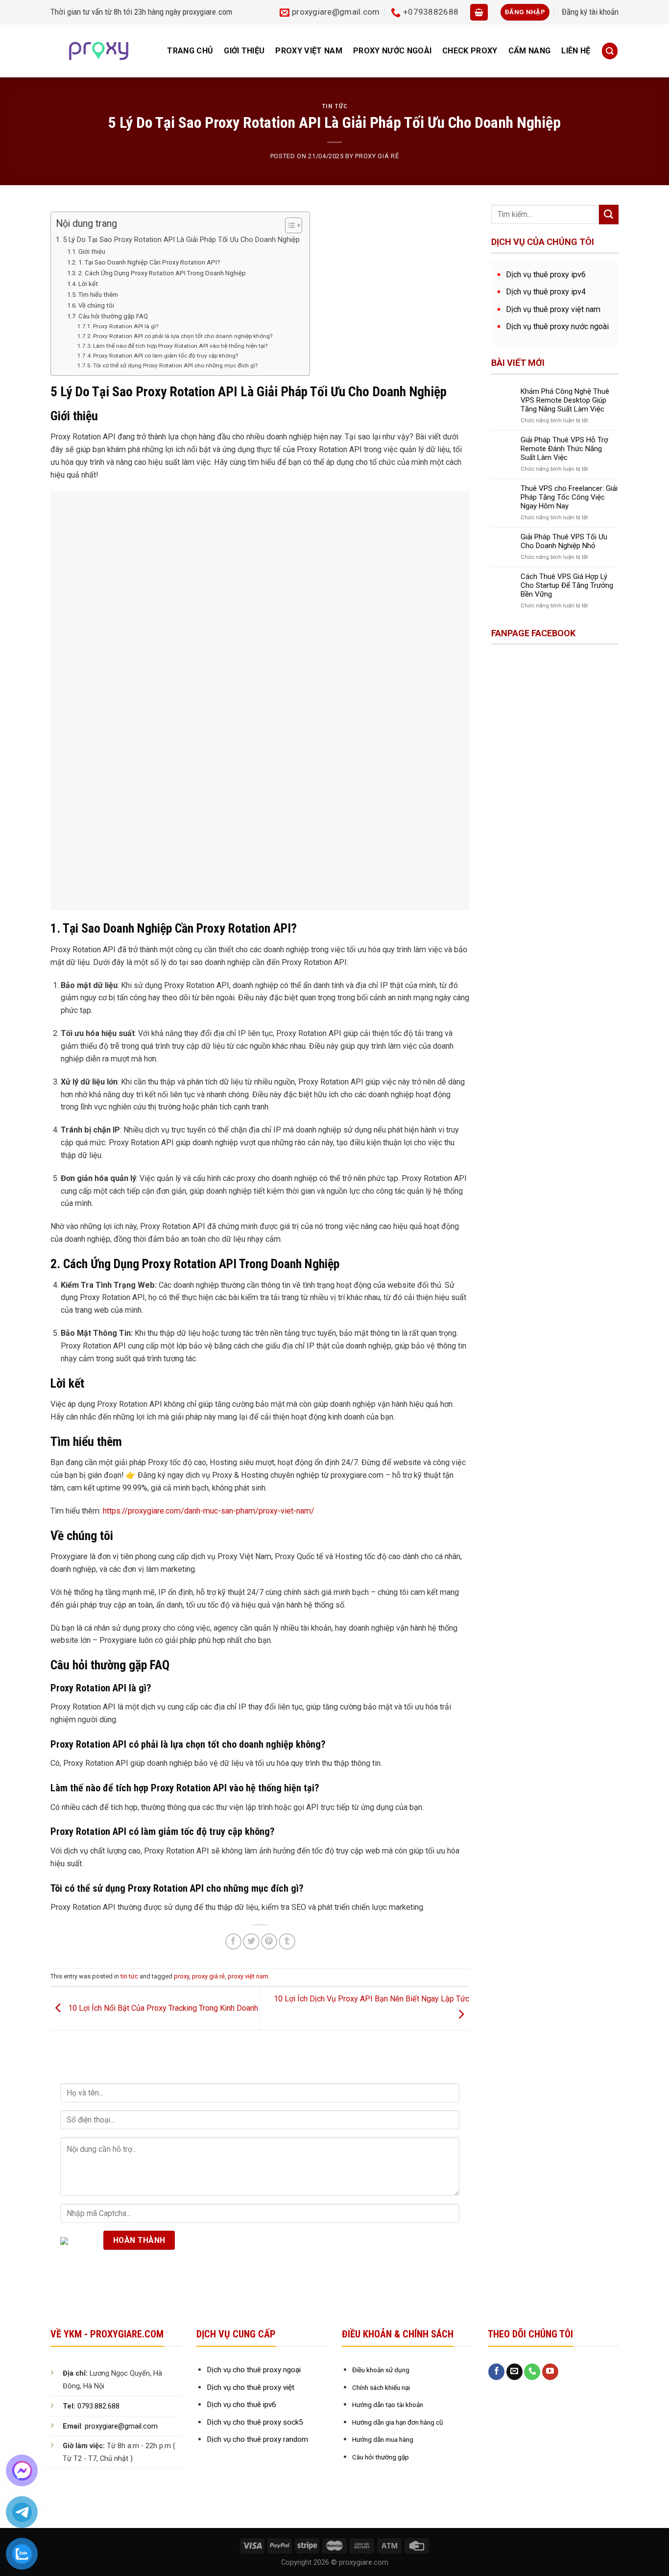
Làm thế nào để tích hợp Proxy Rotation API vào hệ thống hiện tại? (180, 346)
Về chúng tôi (96, 305)
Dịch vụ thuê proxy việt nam (553, 309)
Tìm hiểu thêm (98, 295)
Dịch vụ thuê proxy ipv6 (546, 275)
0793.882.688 (98, 2406)
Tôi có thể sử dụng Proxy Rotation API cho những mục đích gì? (175, 365)
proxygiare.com (207, 12)
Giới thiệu (244, 51)
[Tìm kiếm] (610, 51)
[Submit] (609, 215)
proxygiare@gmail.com (121, 2426)
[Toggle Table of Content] (289, 225)
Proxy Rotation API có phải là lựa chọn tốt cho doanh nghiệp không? (183, 336)
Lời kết (88, 284)
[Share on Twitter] (251, 1941)
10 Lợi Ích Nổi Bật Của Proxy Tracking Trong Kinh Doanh (162, 2008)
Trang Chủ (190, 51)
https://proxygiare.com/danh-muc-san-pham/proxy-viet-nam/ (209, 1511)
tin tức (335, 106)
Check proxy (470, 51)
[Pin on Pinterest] (269, 1941)
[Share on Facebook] (233, 1941)
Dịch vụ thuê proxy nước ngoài (557, 326)
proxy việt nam (309, 51)
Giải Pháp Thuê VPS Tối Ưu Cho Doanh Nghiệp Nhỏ (564, 541)
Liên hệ (576, 51)
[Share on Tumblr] (287, 1941)
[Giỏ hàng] (479, 12)
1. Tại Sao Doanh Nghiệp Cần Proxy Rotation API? (149, 262)
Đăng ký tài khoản (590, 12)
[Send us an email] (514, 2372)
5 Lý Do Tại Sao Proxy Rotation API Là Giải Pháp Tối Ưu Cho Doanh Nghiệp (181, 240)
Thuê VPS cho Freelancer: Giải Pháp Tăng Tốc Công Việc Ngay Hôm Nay (569, 497)
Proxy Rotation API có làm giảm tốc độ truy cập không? (166, 356)
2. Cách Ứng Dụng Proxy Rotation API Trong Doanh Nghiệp (162, 273)
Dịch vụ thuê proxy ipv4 (546, 292)
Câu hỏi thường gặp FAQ (113, 316)
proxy (181, 1976)
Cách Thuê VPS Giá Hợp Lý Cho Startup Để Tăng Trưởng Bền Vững (567, 585)
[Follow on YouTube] (550, 2372)
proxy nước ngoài (392, 51)
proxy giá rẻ (377, 156)
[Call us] (532, 2372)
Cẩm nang (530, 51)
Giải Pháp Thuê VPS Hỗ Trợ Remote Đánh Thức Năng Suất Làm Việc (564, 449)
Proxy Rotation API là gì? (126, 326)
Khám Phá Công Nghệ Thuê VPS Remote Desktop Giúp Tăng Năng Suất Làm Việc (565, 400)
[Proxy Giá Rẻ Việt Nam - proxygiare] (99, 51)
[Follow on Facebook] (496, 2372)
